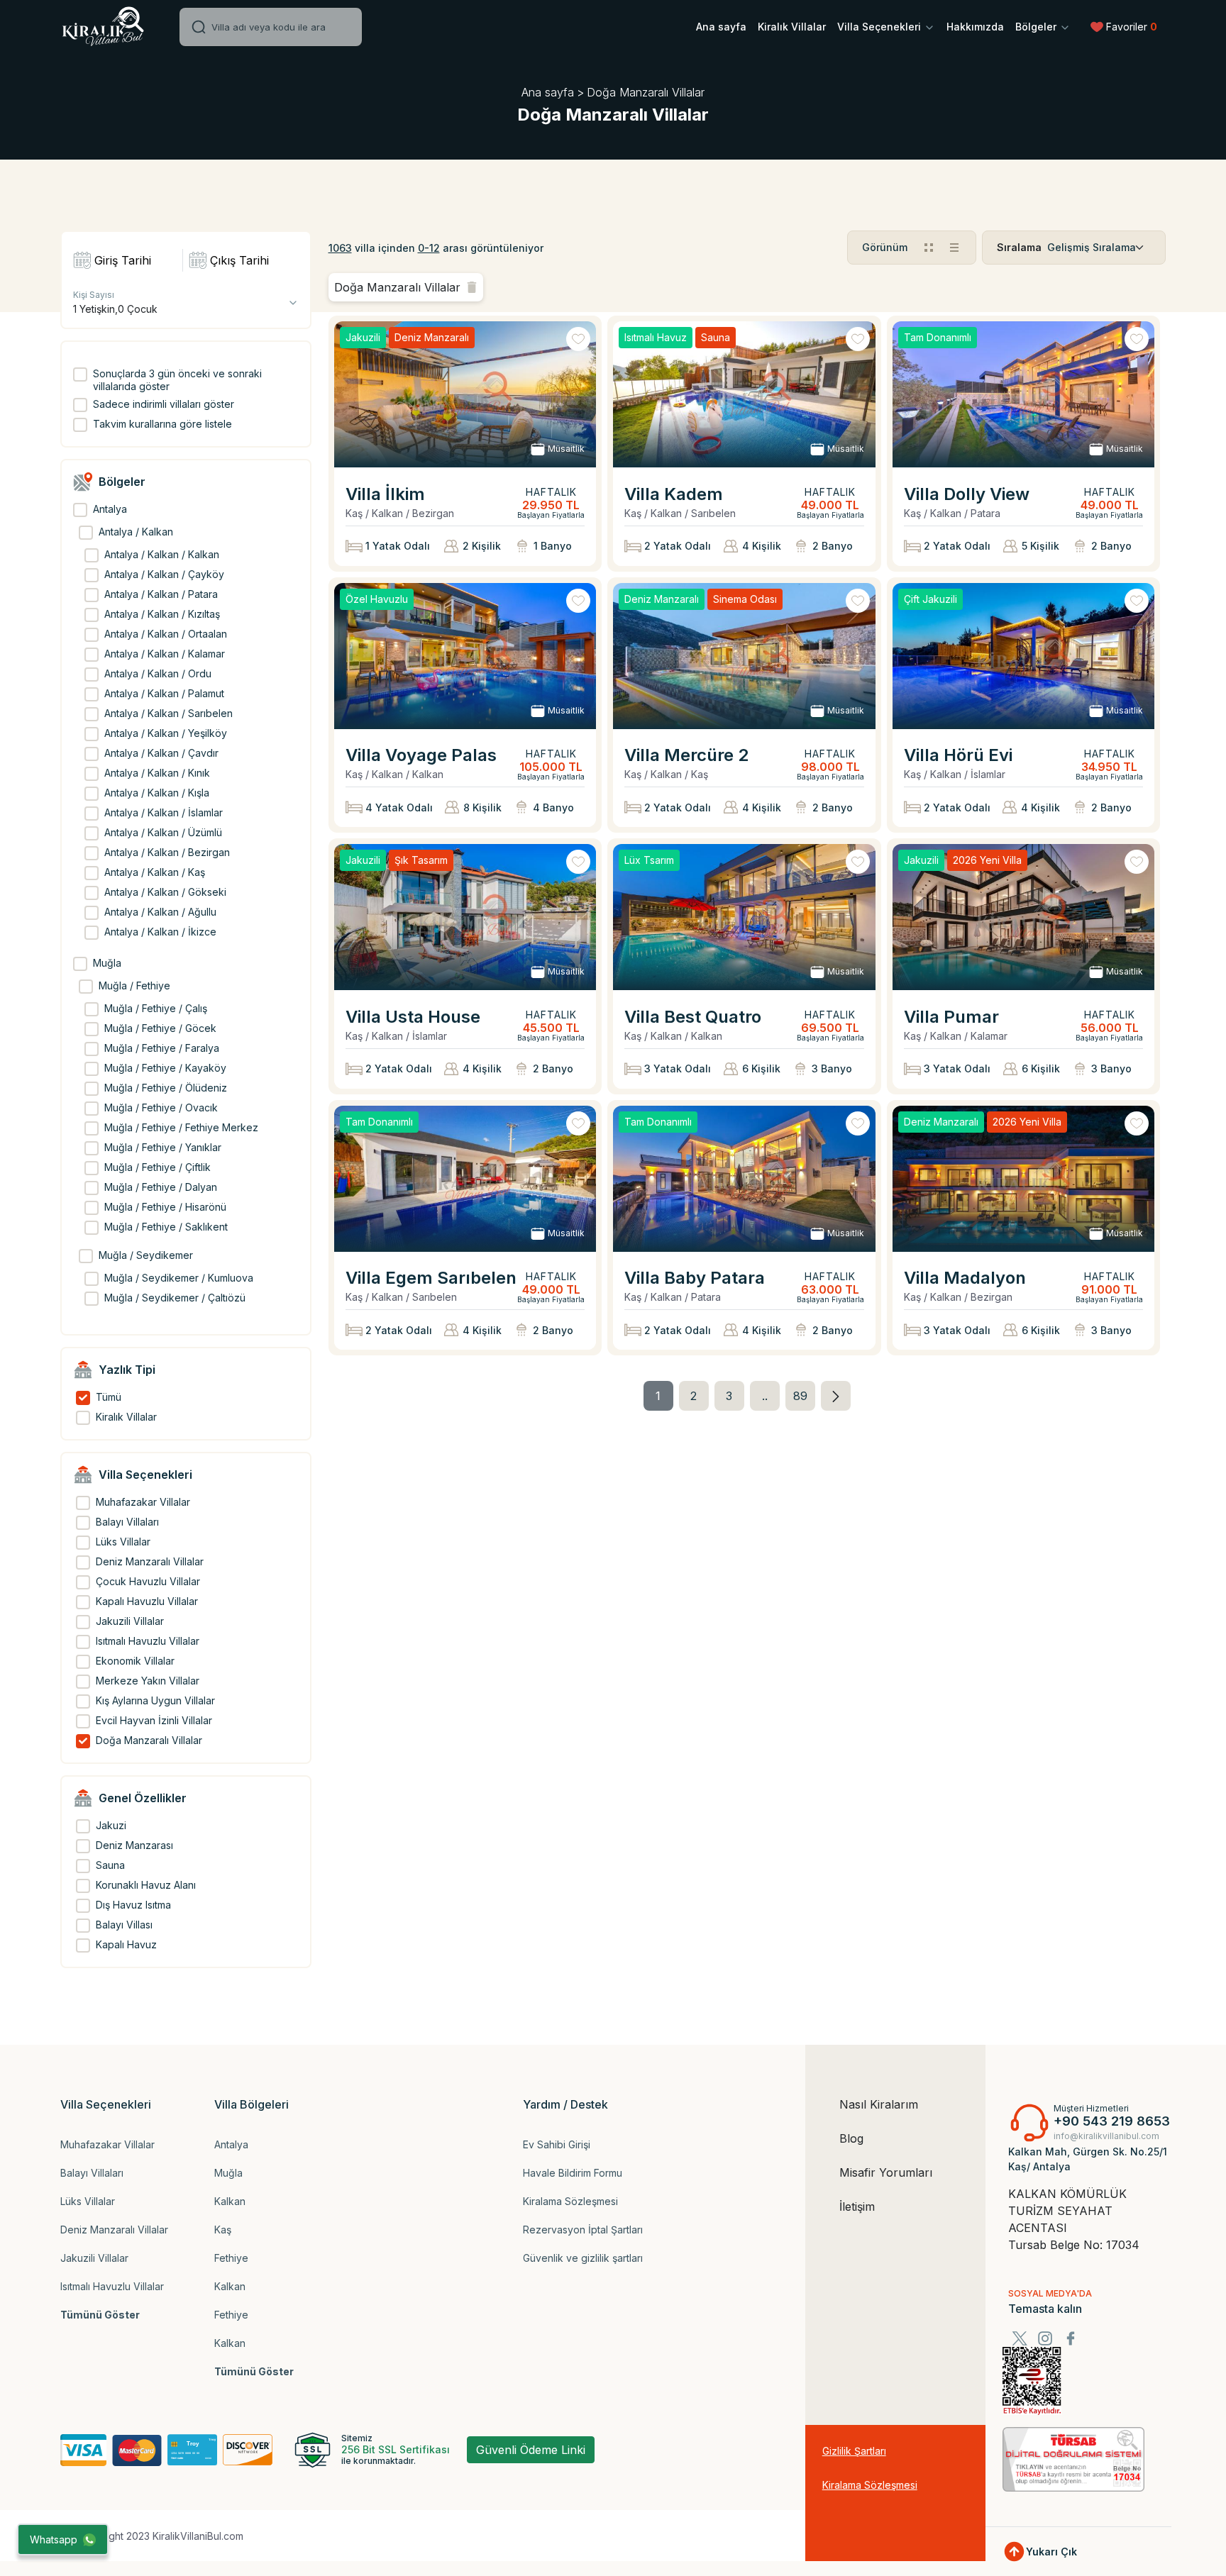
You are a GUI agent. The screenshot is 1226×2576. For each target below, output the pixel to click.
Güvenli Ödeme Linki (531, 2450)
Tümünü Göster (100, 2315)
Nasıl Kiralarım (879, 2104)
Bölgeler (1037, 27)
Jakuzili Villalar (94, 2258)
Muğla (228, 2173)
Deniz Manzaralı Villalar (114, 2230)
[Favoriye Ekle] (578, 339)
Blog (851, 2138)
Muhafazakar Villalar (107, 2144)
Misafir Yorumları (886, 2172)
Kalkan (230, 2201)
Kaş (223, 2230)
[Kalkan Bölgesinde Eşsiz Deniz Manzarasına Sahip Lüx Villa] (1024, 1179)
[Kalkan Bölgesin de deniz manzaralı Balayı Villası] (465, 394)
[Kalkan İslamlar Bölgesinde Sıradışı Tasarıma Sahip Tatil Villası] (1024, 656)
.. (765, 1396)
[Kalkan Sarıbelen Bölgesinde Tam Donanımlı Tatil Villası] (465, 1179)
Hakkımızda (975, 27)
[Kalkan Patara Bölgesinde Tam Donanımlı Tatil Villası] (744, 1179)
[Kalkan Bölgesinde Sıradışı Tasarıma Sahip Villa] (465, 656)
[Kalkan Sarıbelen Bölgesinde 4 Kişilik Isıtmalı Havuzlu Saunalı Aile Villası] (744, 394)
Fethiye (231, 2258)
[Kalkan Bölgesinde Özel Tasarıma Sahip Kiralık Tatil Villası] (744, 917)
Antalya (231, 2144)
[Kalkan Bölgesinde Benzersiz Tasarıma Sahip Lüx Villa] (465, 917)
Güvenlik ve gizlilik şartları (583, 2258)
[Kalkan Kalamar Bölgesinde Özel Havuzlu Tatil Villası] (1024, 917)
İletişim (857, 2206)
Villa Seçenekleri (880, 27)
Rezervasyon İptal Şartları (583, 2230)
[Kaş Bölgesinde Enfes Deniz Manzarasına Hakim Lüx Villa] (744, 656)
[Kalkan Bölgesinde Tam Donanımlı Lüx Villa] (1024, 394)
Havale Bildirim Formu (573, 2173)
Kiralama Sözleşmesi (570, 2201)
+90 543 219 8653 (1112, 2121)
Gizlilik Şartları (854, 2451)
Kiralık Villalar (792, 27)
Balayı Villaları (92, 2173)
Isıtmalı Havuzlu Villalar (112, 2286)
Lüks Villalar (88, 2201)
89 (800, 1396)
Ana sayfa (721, 27)
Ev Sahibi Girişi (557, 2144)
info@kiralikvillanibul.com (1106, 2136)
